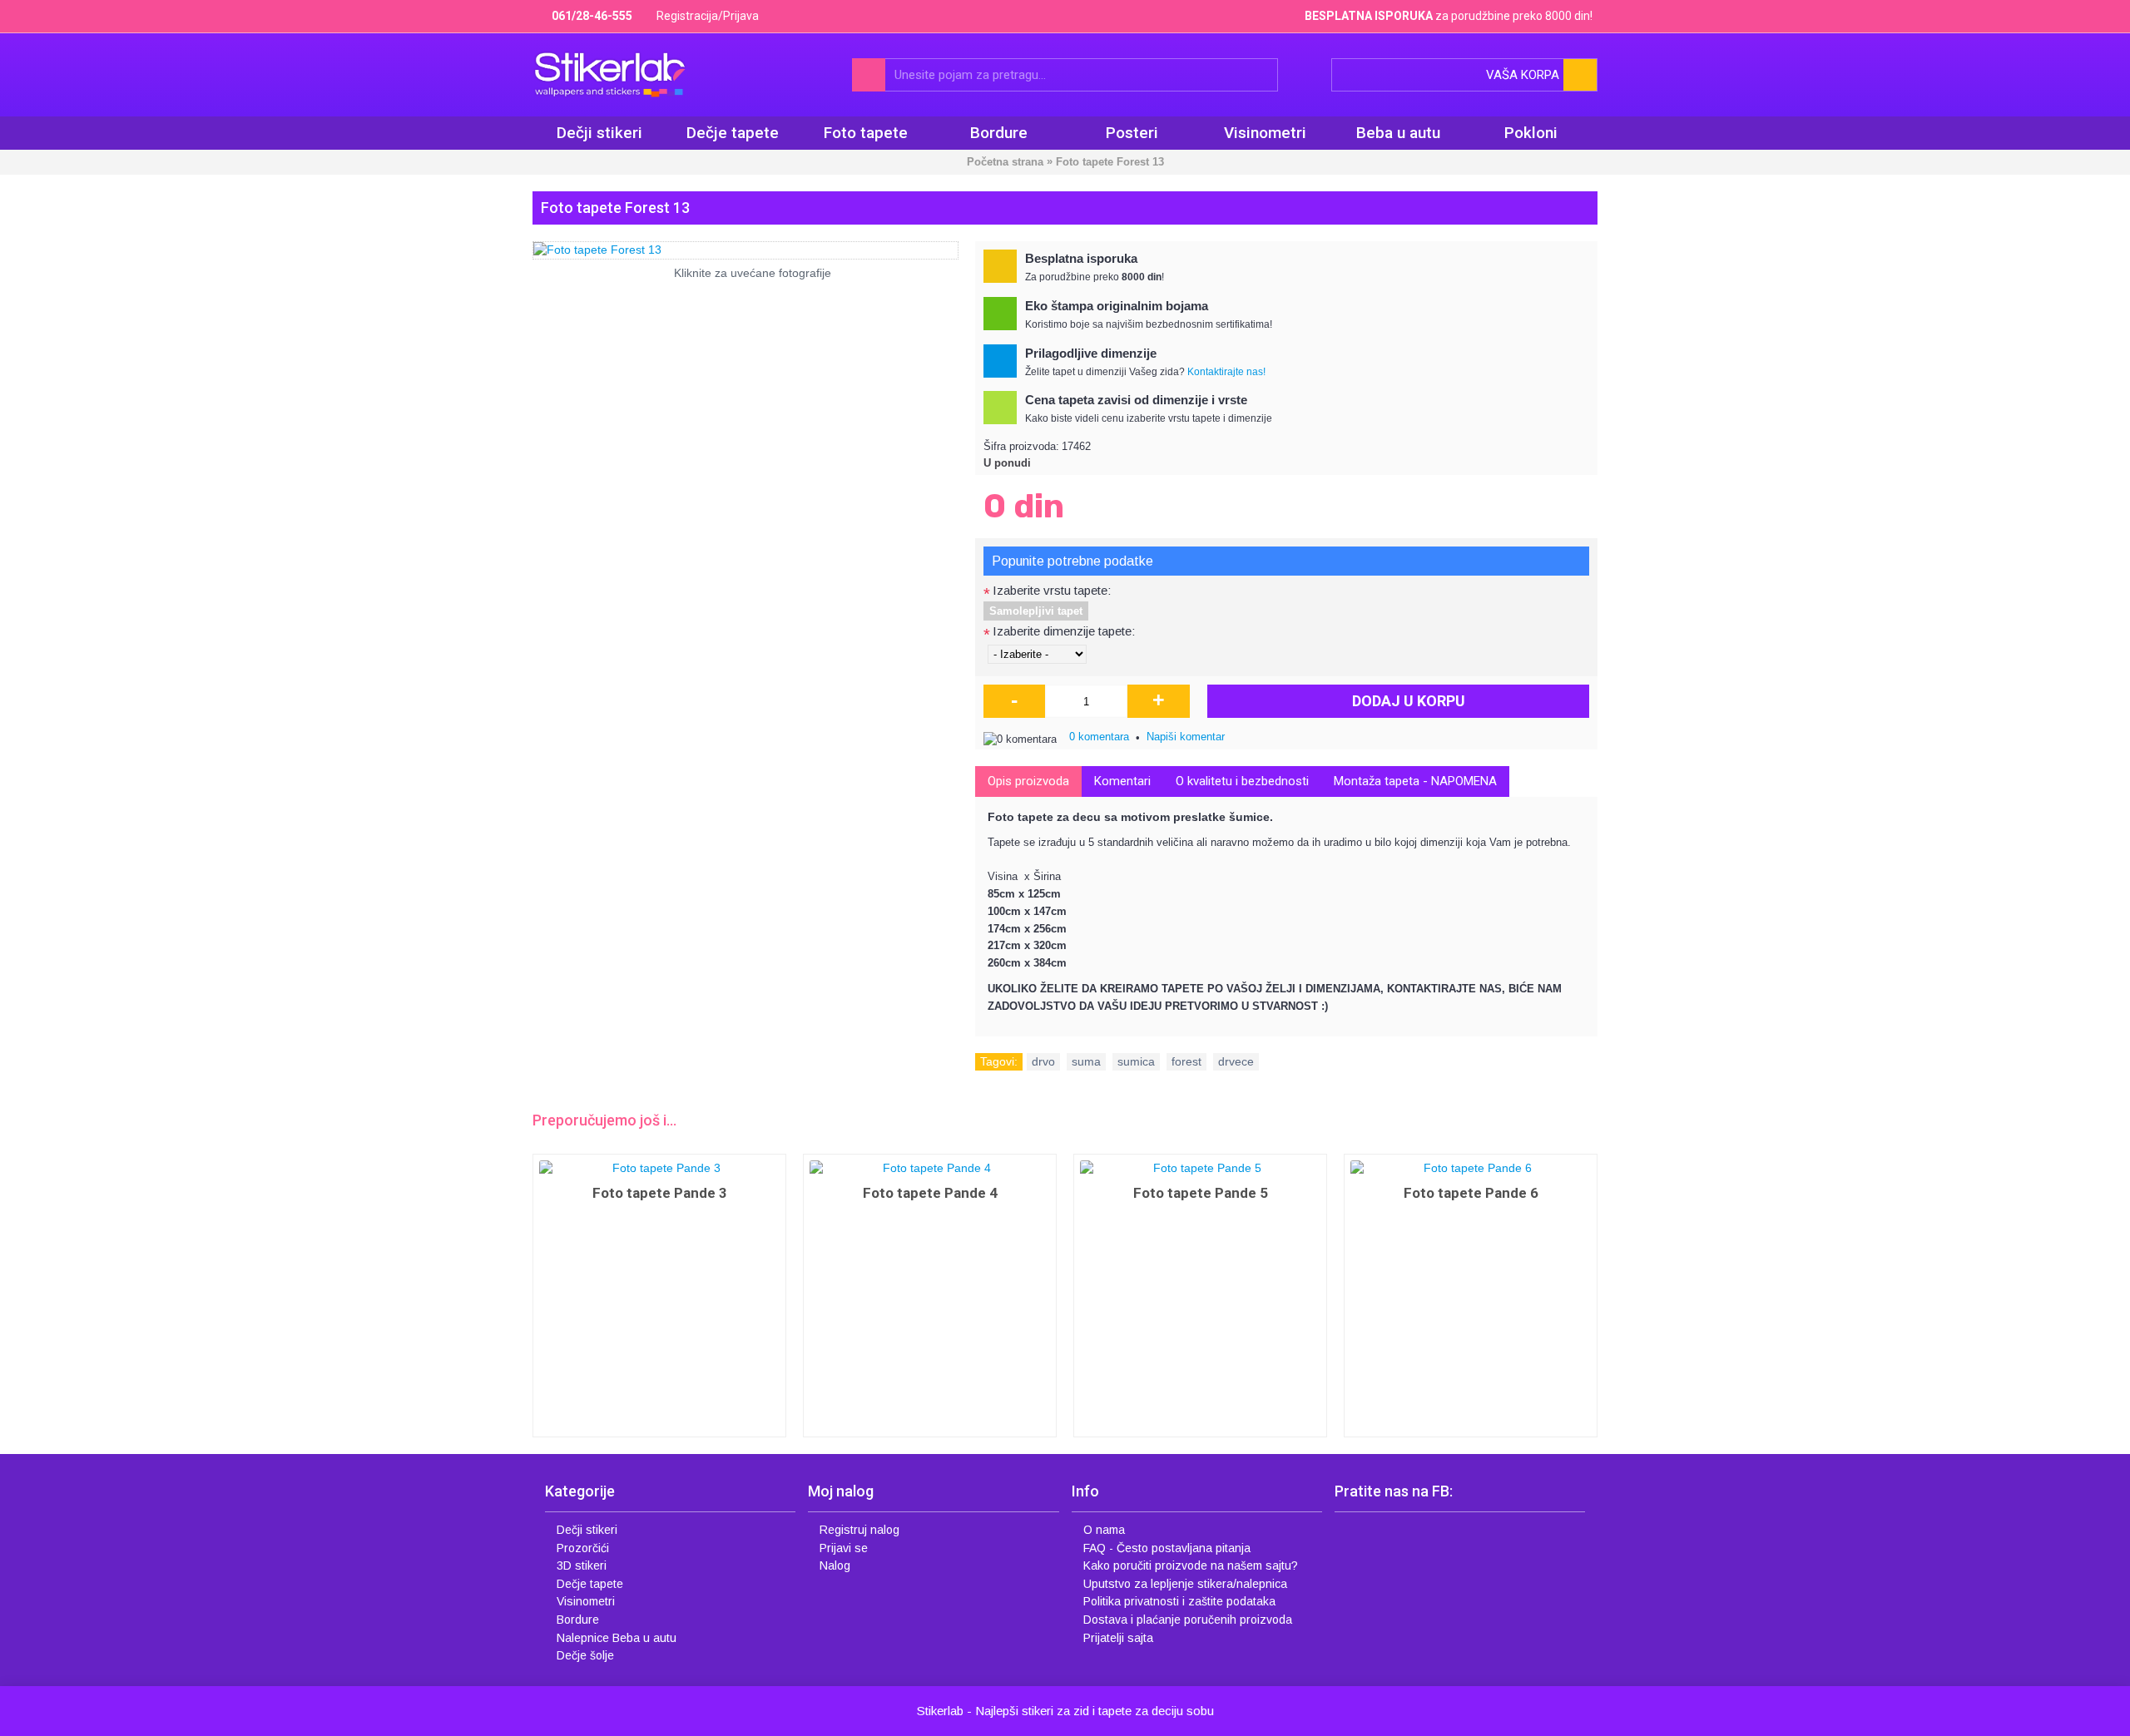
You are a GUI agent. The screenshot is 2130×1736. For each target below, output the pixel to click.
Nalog (835, 1565)
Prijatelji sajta (1118, 1638)
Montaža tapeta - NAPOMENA (1415, 781)
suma (1086, 1061)
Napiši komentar (1186, 737)
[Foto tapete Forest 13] (745, 250)
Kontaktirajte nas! (1226, 372)
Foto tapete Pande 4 (930, 1193)
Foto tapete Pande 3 (660, 1193)
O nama (1104, 1530)
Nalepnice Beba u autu (617, 1638)
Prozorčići (583, 1548)
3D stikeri (582, 1565)
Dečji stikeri (587, 1530)
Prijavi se (844, 1548)
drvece (1236, 1061)
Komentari (1122, 781)
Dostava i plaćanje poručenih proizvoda (1188, 1620)
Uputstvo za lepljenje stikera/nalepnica (1185, 1584)
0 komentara (1099, 737)
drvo (1043, 1061)
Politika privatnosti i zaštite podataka (1179, 1601)
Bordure (578, 1620)
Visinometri (586, 1601)
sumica (1136, 1061)
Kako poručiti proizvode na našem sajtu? (1191, 1565)
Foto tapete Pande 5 (1201, 1193)
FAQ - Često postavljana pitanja (1167, 1548)
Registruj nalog (859, 1530)
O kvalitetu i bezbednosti (1242, 781)
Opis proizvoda (1028, 781)
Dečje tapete (590, 1584)
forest (1186, 1061)
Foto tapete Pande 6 (1471, 1193)
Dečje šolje (585, 1655)
